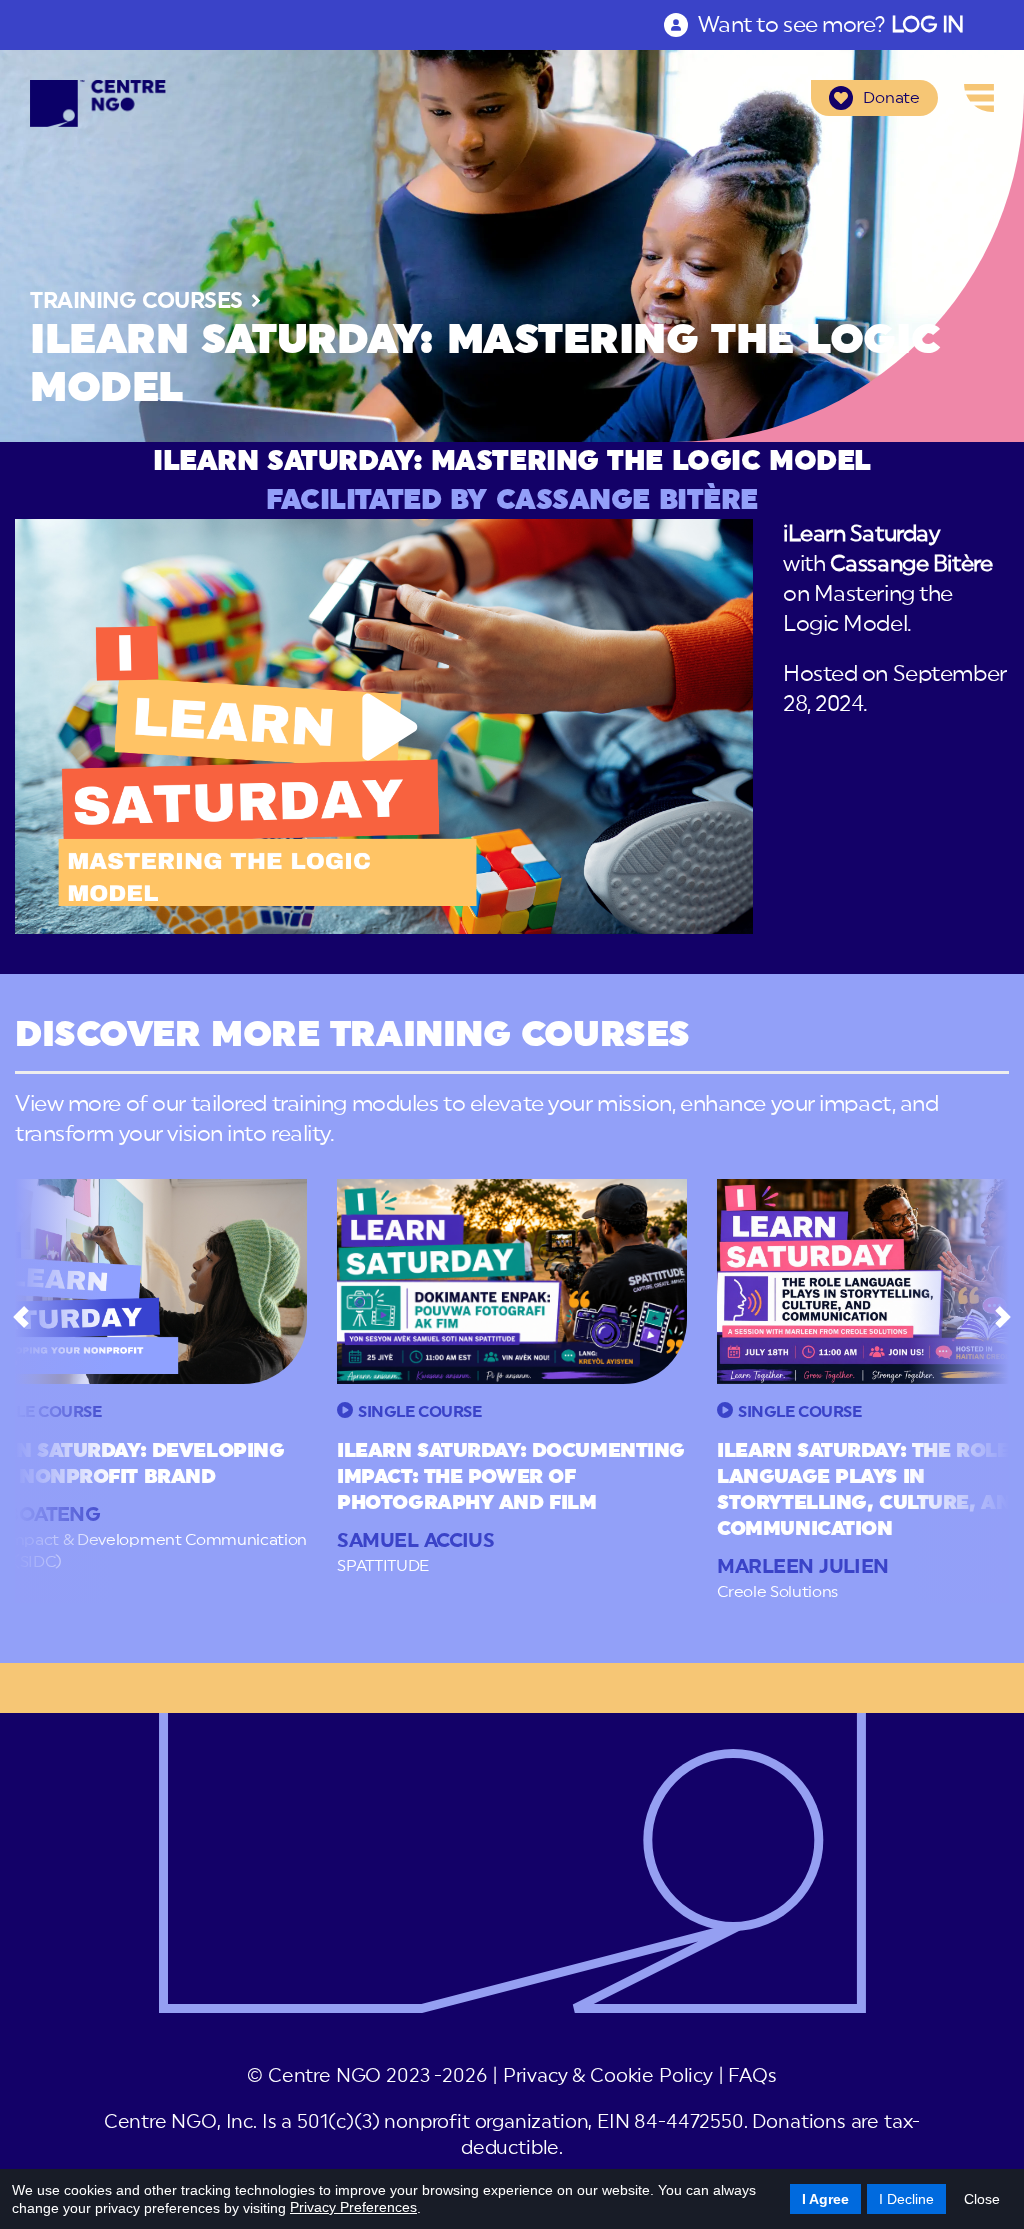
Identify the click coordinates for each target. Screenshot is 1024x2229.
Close (982, 2199)
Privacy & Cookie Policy (608, 2076)
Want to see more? (831, 25)
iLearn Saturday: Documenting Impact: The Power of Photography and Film (511, 1477)
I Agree (825, 2199)
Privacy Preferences (353, 2207)
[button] (20, 1317)
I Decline (906, 2199)
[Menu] (979, 98)
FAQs (752, 2076)
